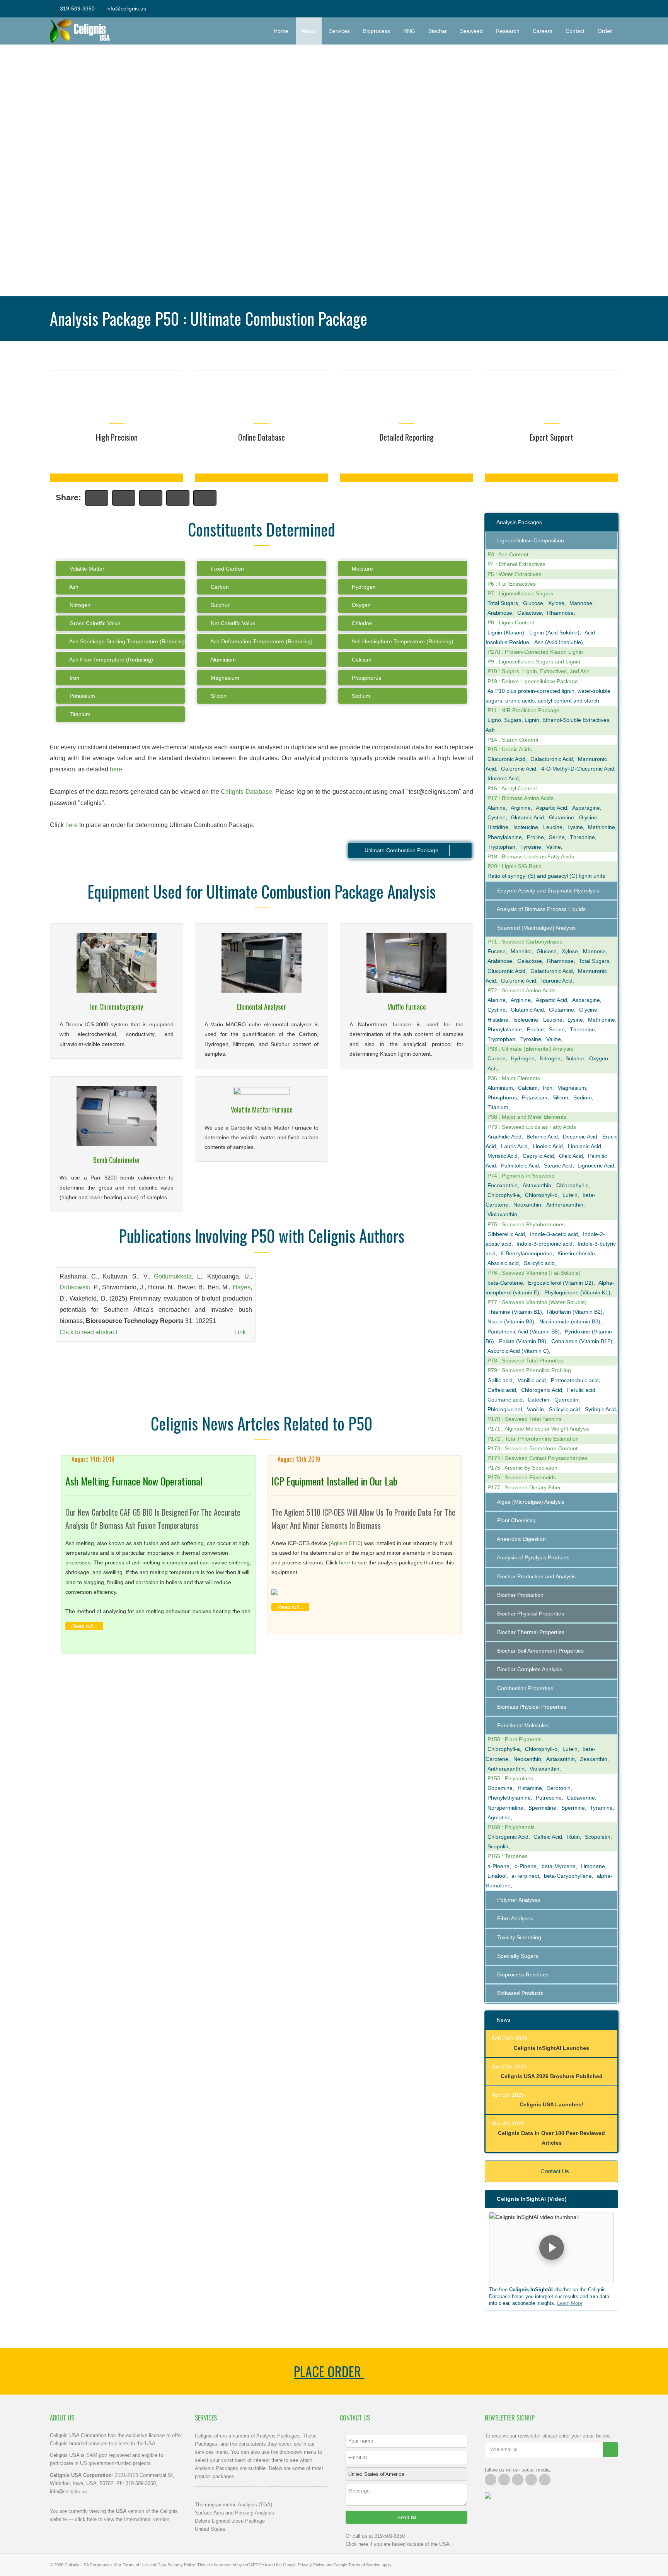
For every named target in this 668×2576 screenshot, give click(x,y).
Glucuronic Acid (506, 759)
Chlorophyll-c (572, 1185)
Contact (575, 31)
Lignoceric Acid (596, 1166)
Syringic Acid (600, 1409)
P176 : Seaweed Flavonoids (522, 1477)
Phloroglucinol (505, 1409)
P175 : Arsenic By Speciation (522, 1468)
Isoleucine (526, 827)
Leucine (553, 827)
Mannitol (521, 951)
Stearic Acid (558, 1166)
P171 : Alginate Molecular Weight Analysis (538, 1429)
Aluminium (222, 660)
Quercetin (566, 1400)
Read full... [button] (84, 1626)
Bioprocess (377, 31)
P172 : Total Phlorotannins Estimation (533, 1439)
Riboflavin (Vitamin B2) (575, 1312)
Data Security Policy (176, 2565)
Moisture (362, 569)
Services (339, 31)
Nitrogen (79, 605)
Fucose (497, 951)
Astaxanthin (537, 1185)
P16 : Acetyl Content (512, 788)
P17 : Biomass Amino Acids (521, 798)
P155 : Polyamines (510, 1778)
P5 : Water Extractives (514, 574)
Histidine (498, 827)
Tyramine (601, 1808)
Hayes (242, 1287)
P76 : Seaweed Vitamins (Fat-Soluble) (534, 1273)
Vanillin (535, 1409)
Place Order (329, 2371)
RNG (409, 31)
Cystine (497, 817)
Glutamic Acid (527, 817)
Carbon (219, 587)
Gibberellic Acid (506, 1234)
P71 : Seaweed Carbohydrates (525, 942)
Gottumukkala (173, 1276)
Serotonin (559, 1788)
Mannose (581, 603)
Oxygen (360, 605)
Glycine (588, 817)
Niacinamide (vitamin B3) (570, 1321)
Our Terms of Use (131, 2565)
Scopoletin (598, 1837)
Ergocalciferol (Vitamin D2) (561, 1283)
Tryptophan (501, 847)
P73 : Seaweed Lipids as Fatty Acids (532, 1127)
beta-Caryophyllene (568, 1876)
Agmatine (499, 1817)
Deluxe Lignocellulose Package (230, 2521)
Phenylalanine (505, 837)
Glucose (533, 603)
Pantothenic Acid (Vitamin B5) (524, 1332)
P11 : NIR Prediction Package (523, 710)
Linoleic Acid (548, 1146)
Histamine (530, 1788)
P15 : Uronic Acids (510, 749)
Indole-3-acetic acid (554, 1234)
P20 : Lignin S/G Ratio (515, 866)
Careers (543, 31)
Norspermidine (505, 1808)
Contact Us (554, 2171)
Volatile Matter (86, 569)
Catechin (538, 1400)
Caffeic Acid (548, 1837)
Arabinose (500, 613)
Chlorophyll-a (504, 1195)
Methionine (602, 827)
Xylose (556, 603)
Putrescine (549, 1798)
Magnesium (224, 678)
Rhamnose (560, 613)
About (309, 31)
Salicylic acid (539, 1263)
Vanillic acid (532, 1380)
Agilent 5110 (346, 1543)
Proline (535, 837)
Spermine (573, 1808)
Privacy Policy (311, 2565)
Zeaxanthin (594, 1759)
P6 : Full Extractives (512, 584)
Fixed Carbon (227, 569)
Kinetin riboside (576, 1253)
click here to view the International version (122, 2519)
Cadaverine (581, 1798)
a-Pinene (498, 1866)
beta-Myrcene (559, 1866)
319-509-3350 (77, 9)
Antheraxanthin (565, 1205)
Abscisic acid (503, 1263)
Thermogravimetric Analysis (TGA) (233, 2505)
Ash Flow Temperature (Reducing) (111, 660)
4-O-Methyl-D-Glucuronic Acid (578, 769)
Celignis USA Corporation (88, 2565)
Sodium (360, 696)
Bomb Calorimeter (117, 1160)
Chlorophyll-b (541, 1195)
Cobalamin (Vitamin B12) (582, 1341)
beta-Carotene (505, 1283)
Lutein (570, 1195)
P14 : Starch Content (513, 740)
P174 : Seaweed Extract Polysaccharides (538, 1458)
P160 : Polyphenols (511, 1827)
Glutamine (561, 817)
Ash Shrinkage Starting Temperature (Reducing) (127, 641)
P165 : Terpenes (508, 1856)
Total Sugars (503, 603)
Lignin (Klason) (506, 632)
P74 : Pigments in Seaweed (521, 1176)
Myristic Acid (503, 1156)
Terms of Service (364, 2565)
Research (508, 31)
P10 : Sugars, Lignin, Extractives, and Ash (538, 671)
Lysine (575, 827)
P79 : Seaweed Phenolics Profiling (529, 1370)
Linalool (497, 1876)
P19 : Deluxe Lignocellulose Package (533, 681)
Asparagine (586, 808)
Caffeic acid (502, 1390)
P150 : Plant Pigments (515, 1739)
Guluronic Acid (519, 769)
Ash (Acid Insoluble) (559, 642)
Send (404, 2517)
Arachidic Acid (504, 1137)
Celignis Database (246, 792)
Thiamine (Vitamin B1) (515, 1312)
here (116, 769)
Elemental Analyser (262, 1007)
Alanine (497, 808)
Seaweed (471, 31)
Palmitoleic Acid (520, 1166)
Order (608, 31)
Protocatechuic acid (575, 1380)
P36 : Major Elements (514, 1078)
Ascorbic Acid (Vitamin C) (518, 1351)
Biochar (438, 31)
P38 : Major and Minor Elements (527, 1117)
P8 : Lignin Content (511, 622)
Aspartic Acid (551, 808)
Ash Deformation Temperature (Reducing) (261, 641)
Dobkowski (75, 1287)
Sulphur (219, 605)
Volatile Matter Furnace (262, 1109)
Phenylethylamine (509, 1798)
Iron (74, 678)
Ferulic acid (581, 1390)
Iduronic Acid (503, 778)
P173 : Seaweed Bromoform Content (533, 1448)
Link (241, 1332)
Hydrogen (363, 587)
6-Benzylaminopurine (527, 1253)
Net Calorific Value (232, 623)
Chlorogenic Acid (542, 1390)
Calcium (361, 660)
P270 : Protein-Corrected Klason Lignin (535, 652)
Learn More (570, 2303)
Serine (557, 837)
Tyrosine (531, 847)
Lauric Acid (514, 1146)
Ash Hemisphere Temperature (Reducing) (402, 641)
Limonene (593, 1866)
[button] (551, 2248)
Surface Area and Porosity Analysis (234, 2513)
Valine (554, 847)
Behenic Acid (542, 1137)
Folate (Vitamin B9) (523, 1341)
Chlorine (361, 623)
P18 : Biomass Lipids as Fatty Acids (531, 856)
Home (281, 31)
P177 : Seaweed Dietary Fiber (524, 1487)
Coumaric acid (505, 1400)
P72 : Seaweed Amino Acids (521, 990)
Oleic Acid (571, 1156)
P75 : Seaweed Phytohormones (526, 1224)
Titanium (79, 714)
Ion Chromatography (117, 1007)
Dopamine (500, 1788)
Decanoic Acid (580, 1137)
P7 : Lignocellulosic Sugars (520, 593)
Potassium (82, 696)
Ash (73, 587)
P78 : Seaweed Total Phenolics (525, 1361)
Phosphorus (366, 678)
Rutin (573, 1837)
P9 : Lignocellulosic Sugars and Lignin (534, 662)
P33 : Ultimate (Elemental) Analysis (530, 1049)
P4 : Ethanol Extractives (516, 564)
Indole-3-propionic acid (544, 1244)
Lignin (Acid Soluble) (554, 632)
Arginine (521, 808)
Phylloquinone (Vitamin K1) (577, 1292)
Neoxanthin (527, 1205)
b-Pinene (526, 1866)
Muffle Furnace (407, 1007)
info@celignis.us (126, 9)
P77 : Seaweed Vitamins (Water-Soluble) (537, 1302)
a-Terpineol (525, 1876)
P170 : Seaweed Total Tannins (524, 1419)
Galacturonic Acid (552, 759)
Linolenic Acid (584, 1146)
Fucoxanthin (503, 1185)
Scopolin (498, 1846)
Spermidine (542, 1808)
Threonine (582, 837)
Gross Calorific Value (94, 623)
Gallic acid (500, 1380)
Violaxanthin (502, 1214)
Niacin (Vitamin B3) (511, 1321)
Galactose (530, 613)
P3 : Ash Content (508, 554)
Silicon (218, 696)
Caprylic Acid (538, 1156)
